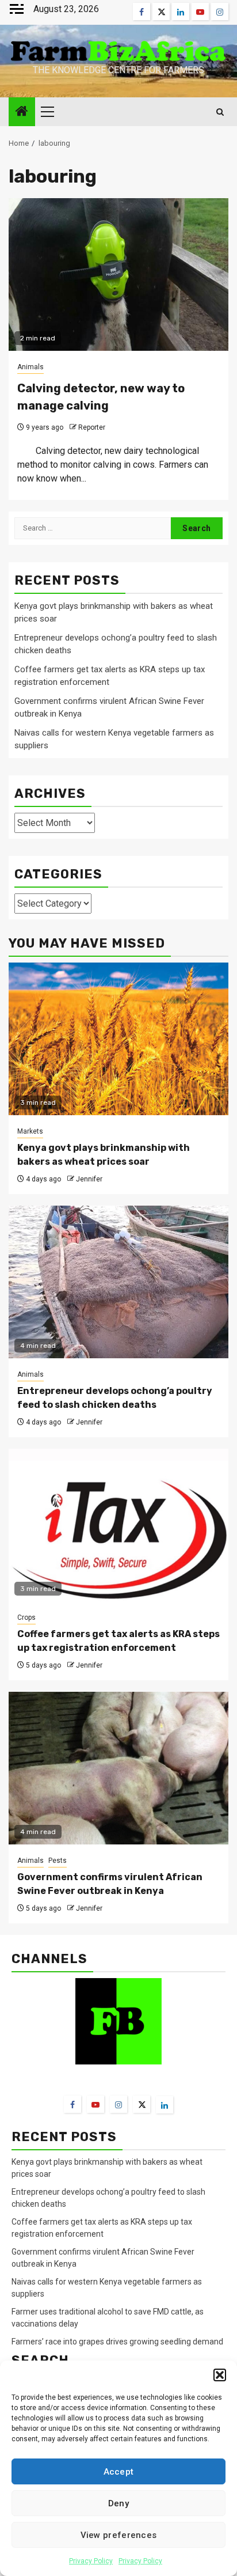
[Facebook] (72, 2104)
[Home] (22, 112)
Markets (30, 1131)
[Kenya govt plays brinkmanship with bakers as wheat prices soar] (118, 1039)
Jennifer (89, 1179)
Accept (119, 2472)
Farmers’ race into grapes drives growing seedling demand (117, 2342)
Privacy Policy (91, 2561)
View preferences (119, 2535)
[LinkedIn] (165, 2105)
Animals (30, 367)
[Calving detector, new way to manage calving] (118, 274)
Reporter (92, 427)
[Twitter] (142, 2104)
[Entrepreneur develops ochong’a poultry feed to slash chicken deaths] (118, 1282)
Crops (26, 1617)
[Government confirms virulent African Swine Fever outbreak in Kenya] (118, 1768)
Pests (58, 1861)
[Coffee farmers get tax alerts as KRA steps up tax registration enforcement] (118, 1525)
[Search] (220, 112)
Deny (118, 2503)
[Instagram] (118, 2104)
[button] (220, 2375)
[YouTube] (95, 2104)
